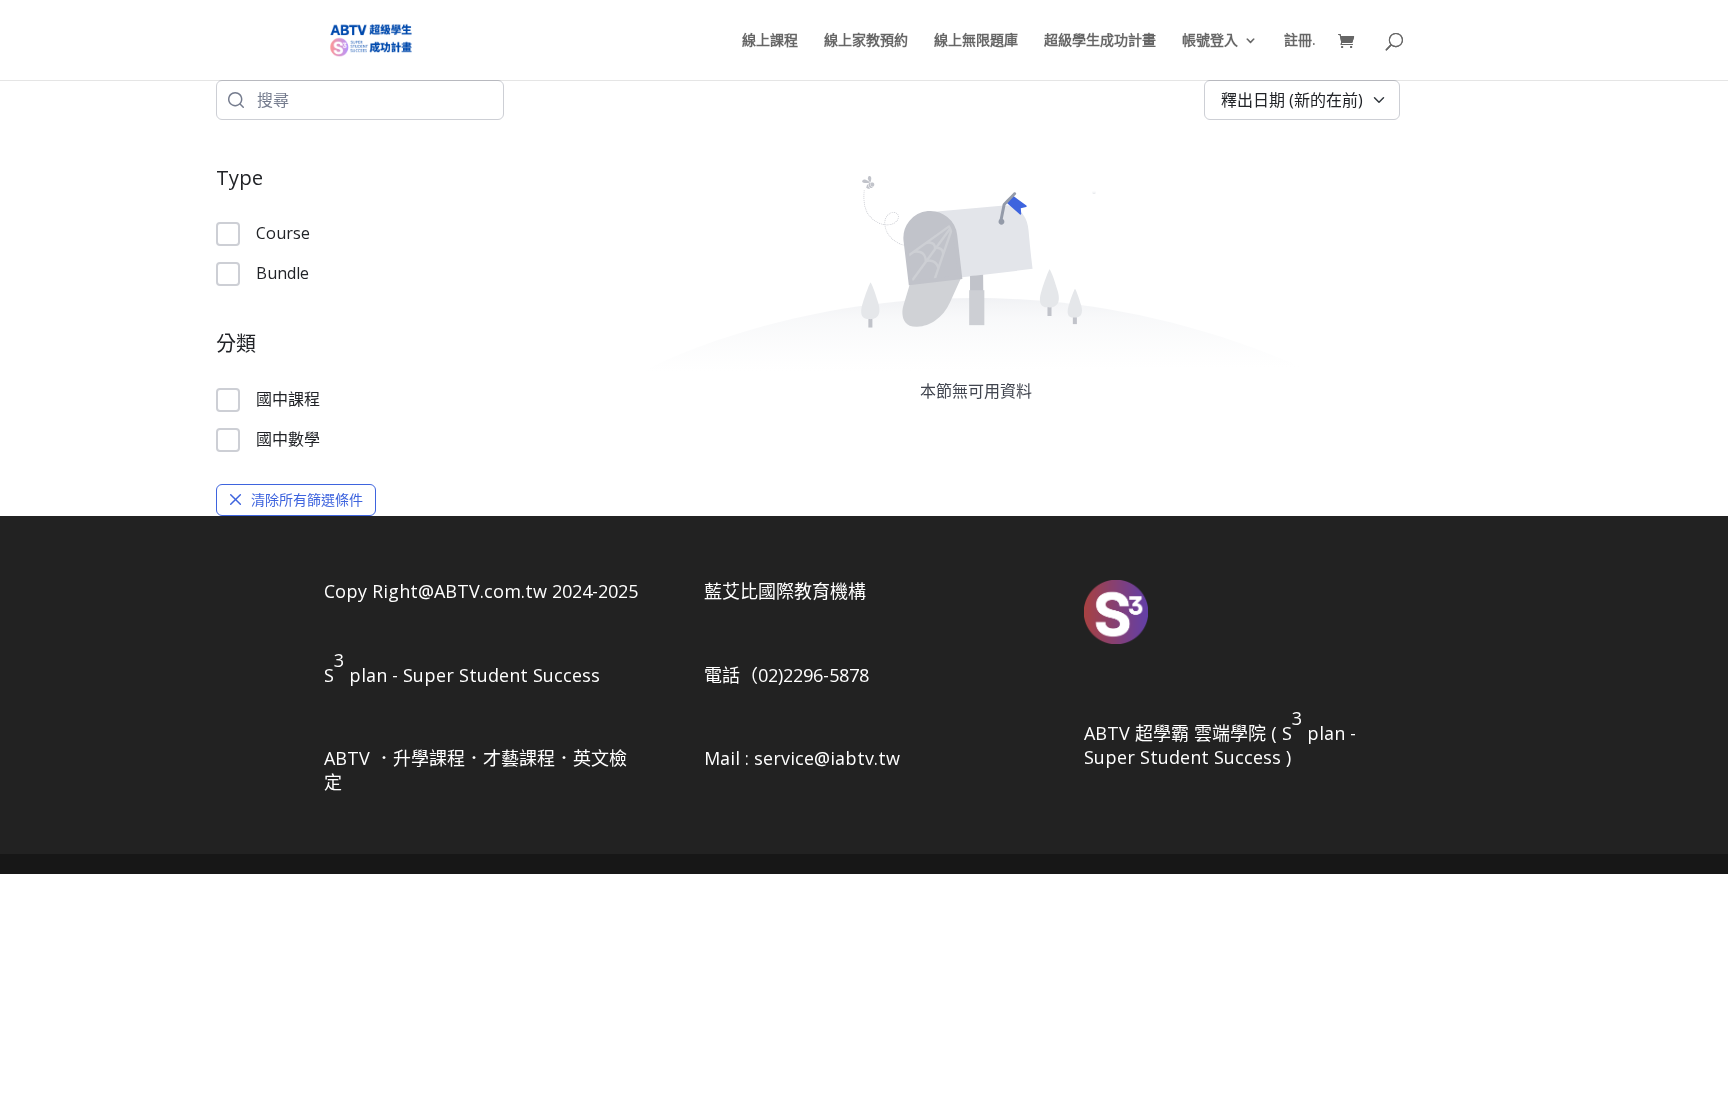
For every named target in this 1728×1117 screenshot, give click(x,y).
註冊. (1300, 41)
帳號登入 (1210, 41)
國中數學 (288, 439)
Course (283, 233)
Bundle (282, 273)
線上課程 (770, 41)
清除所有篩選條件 (307, 499)
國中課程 (288, 399)
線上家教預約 (866, 41)
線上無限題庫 (976, 41)
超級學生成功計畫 (1100, 41)
